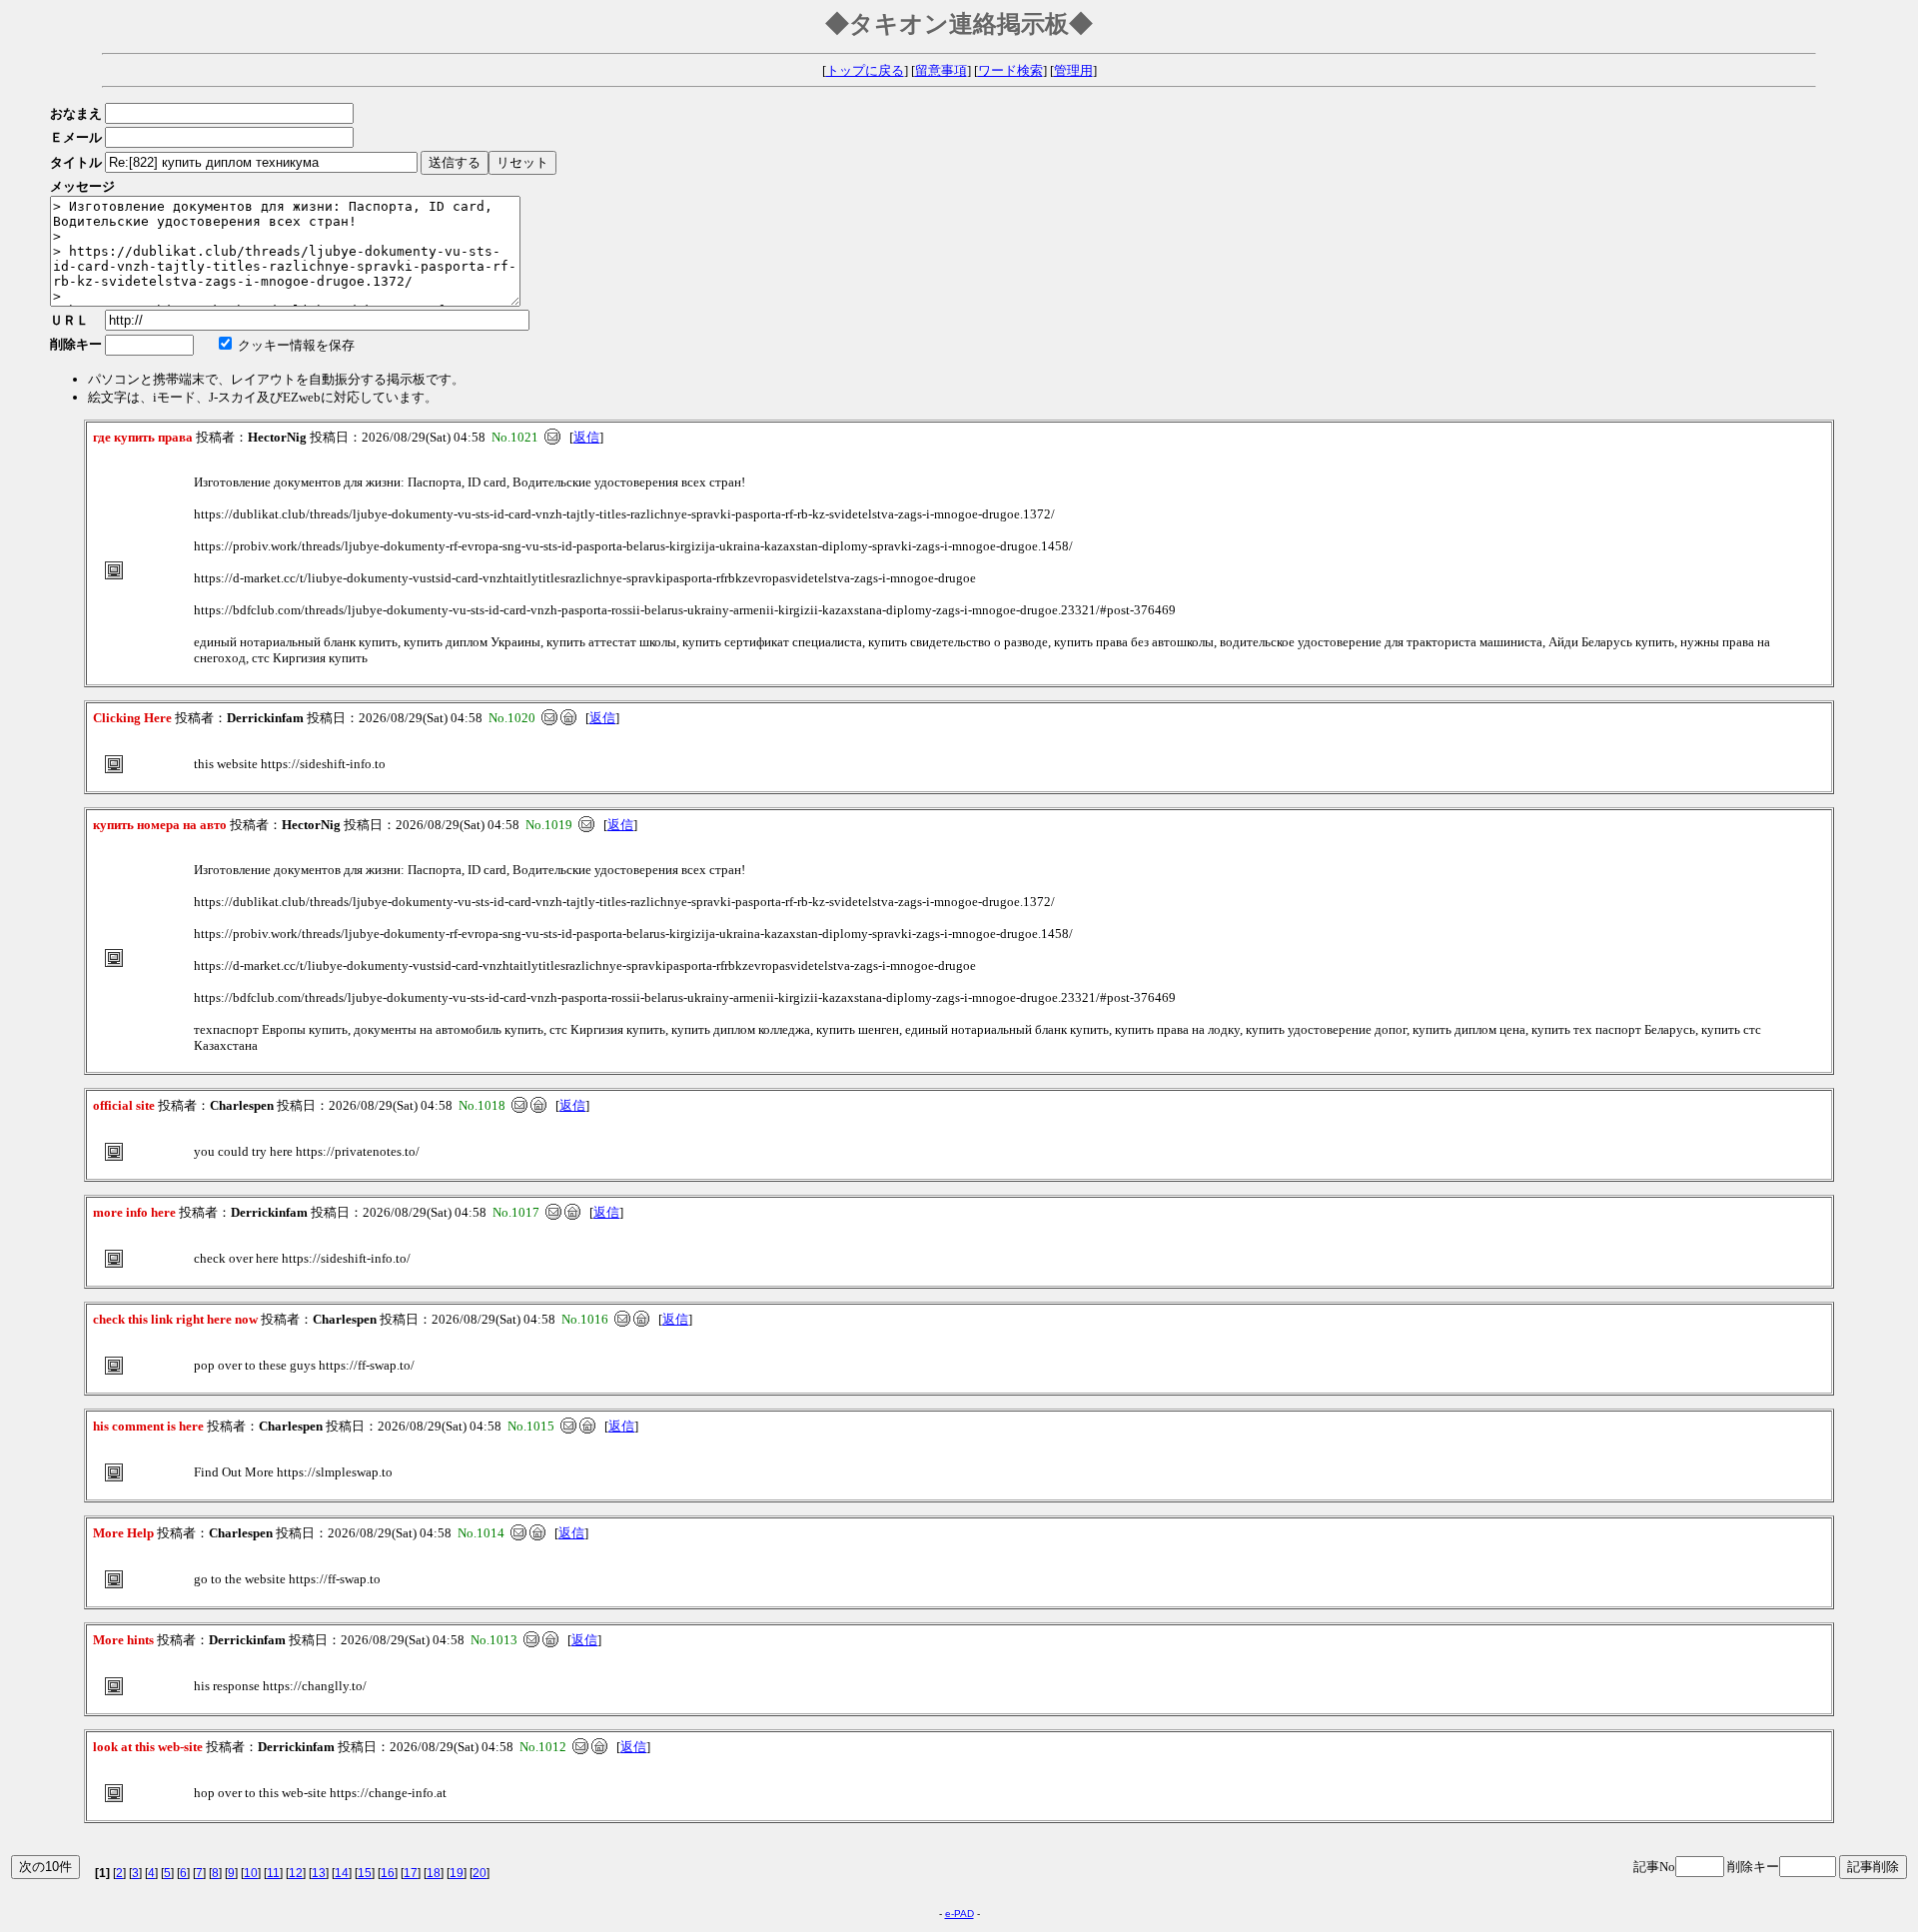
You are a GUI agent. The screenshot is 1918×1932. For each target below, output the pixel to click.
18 (434, 1873)
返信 (586, 437)
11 (273, 1873)
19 (457, 1873)
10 (251, 1873)
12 (296, 1873)
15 (365, 1873)
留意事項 (941, 70)
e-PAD (959, 1914)
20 (479, 1873)
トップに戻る (865, 70)
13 (319, 1873)
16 (388, 1873)
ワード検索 (1010, 70)
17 (411, 1873)
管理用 (1073, 70)
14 (342, 1873)
